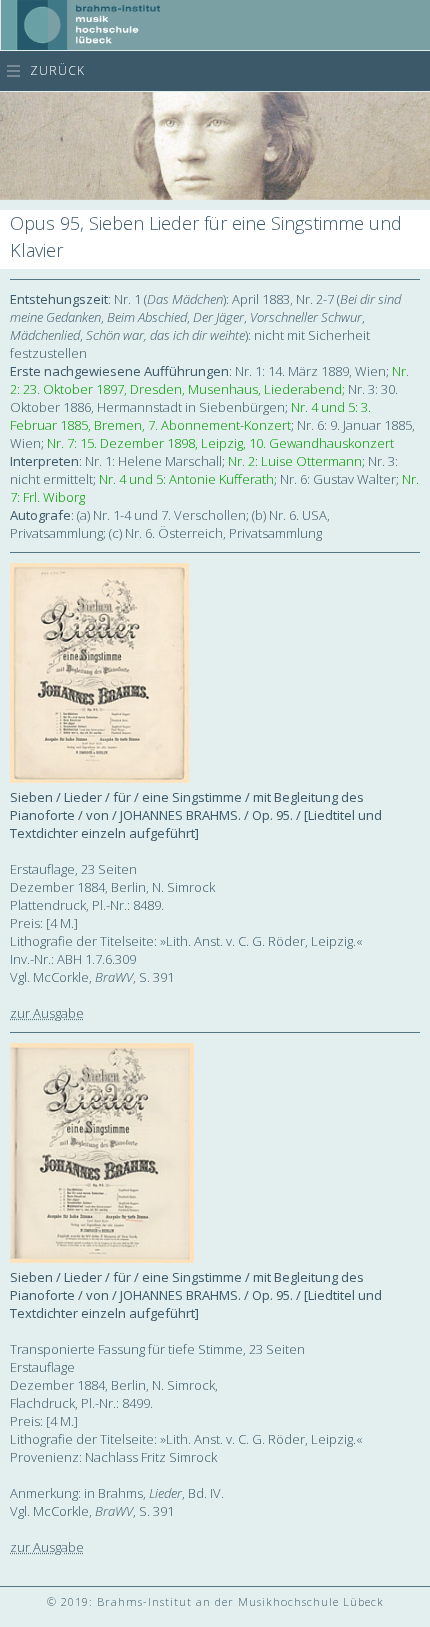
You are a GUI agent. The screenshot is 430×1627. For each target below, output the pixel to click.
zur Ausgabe (47, 1013)
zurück (57, 70)
